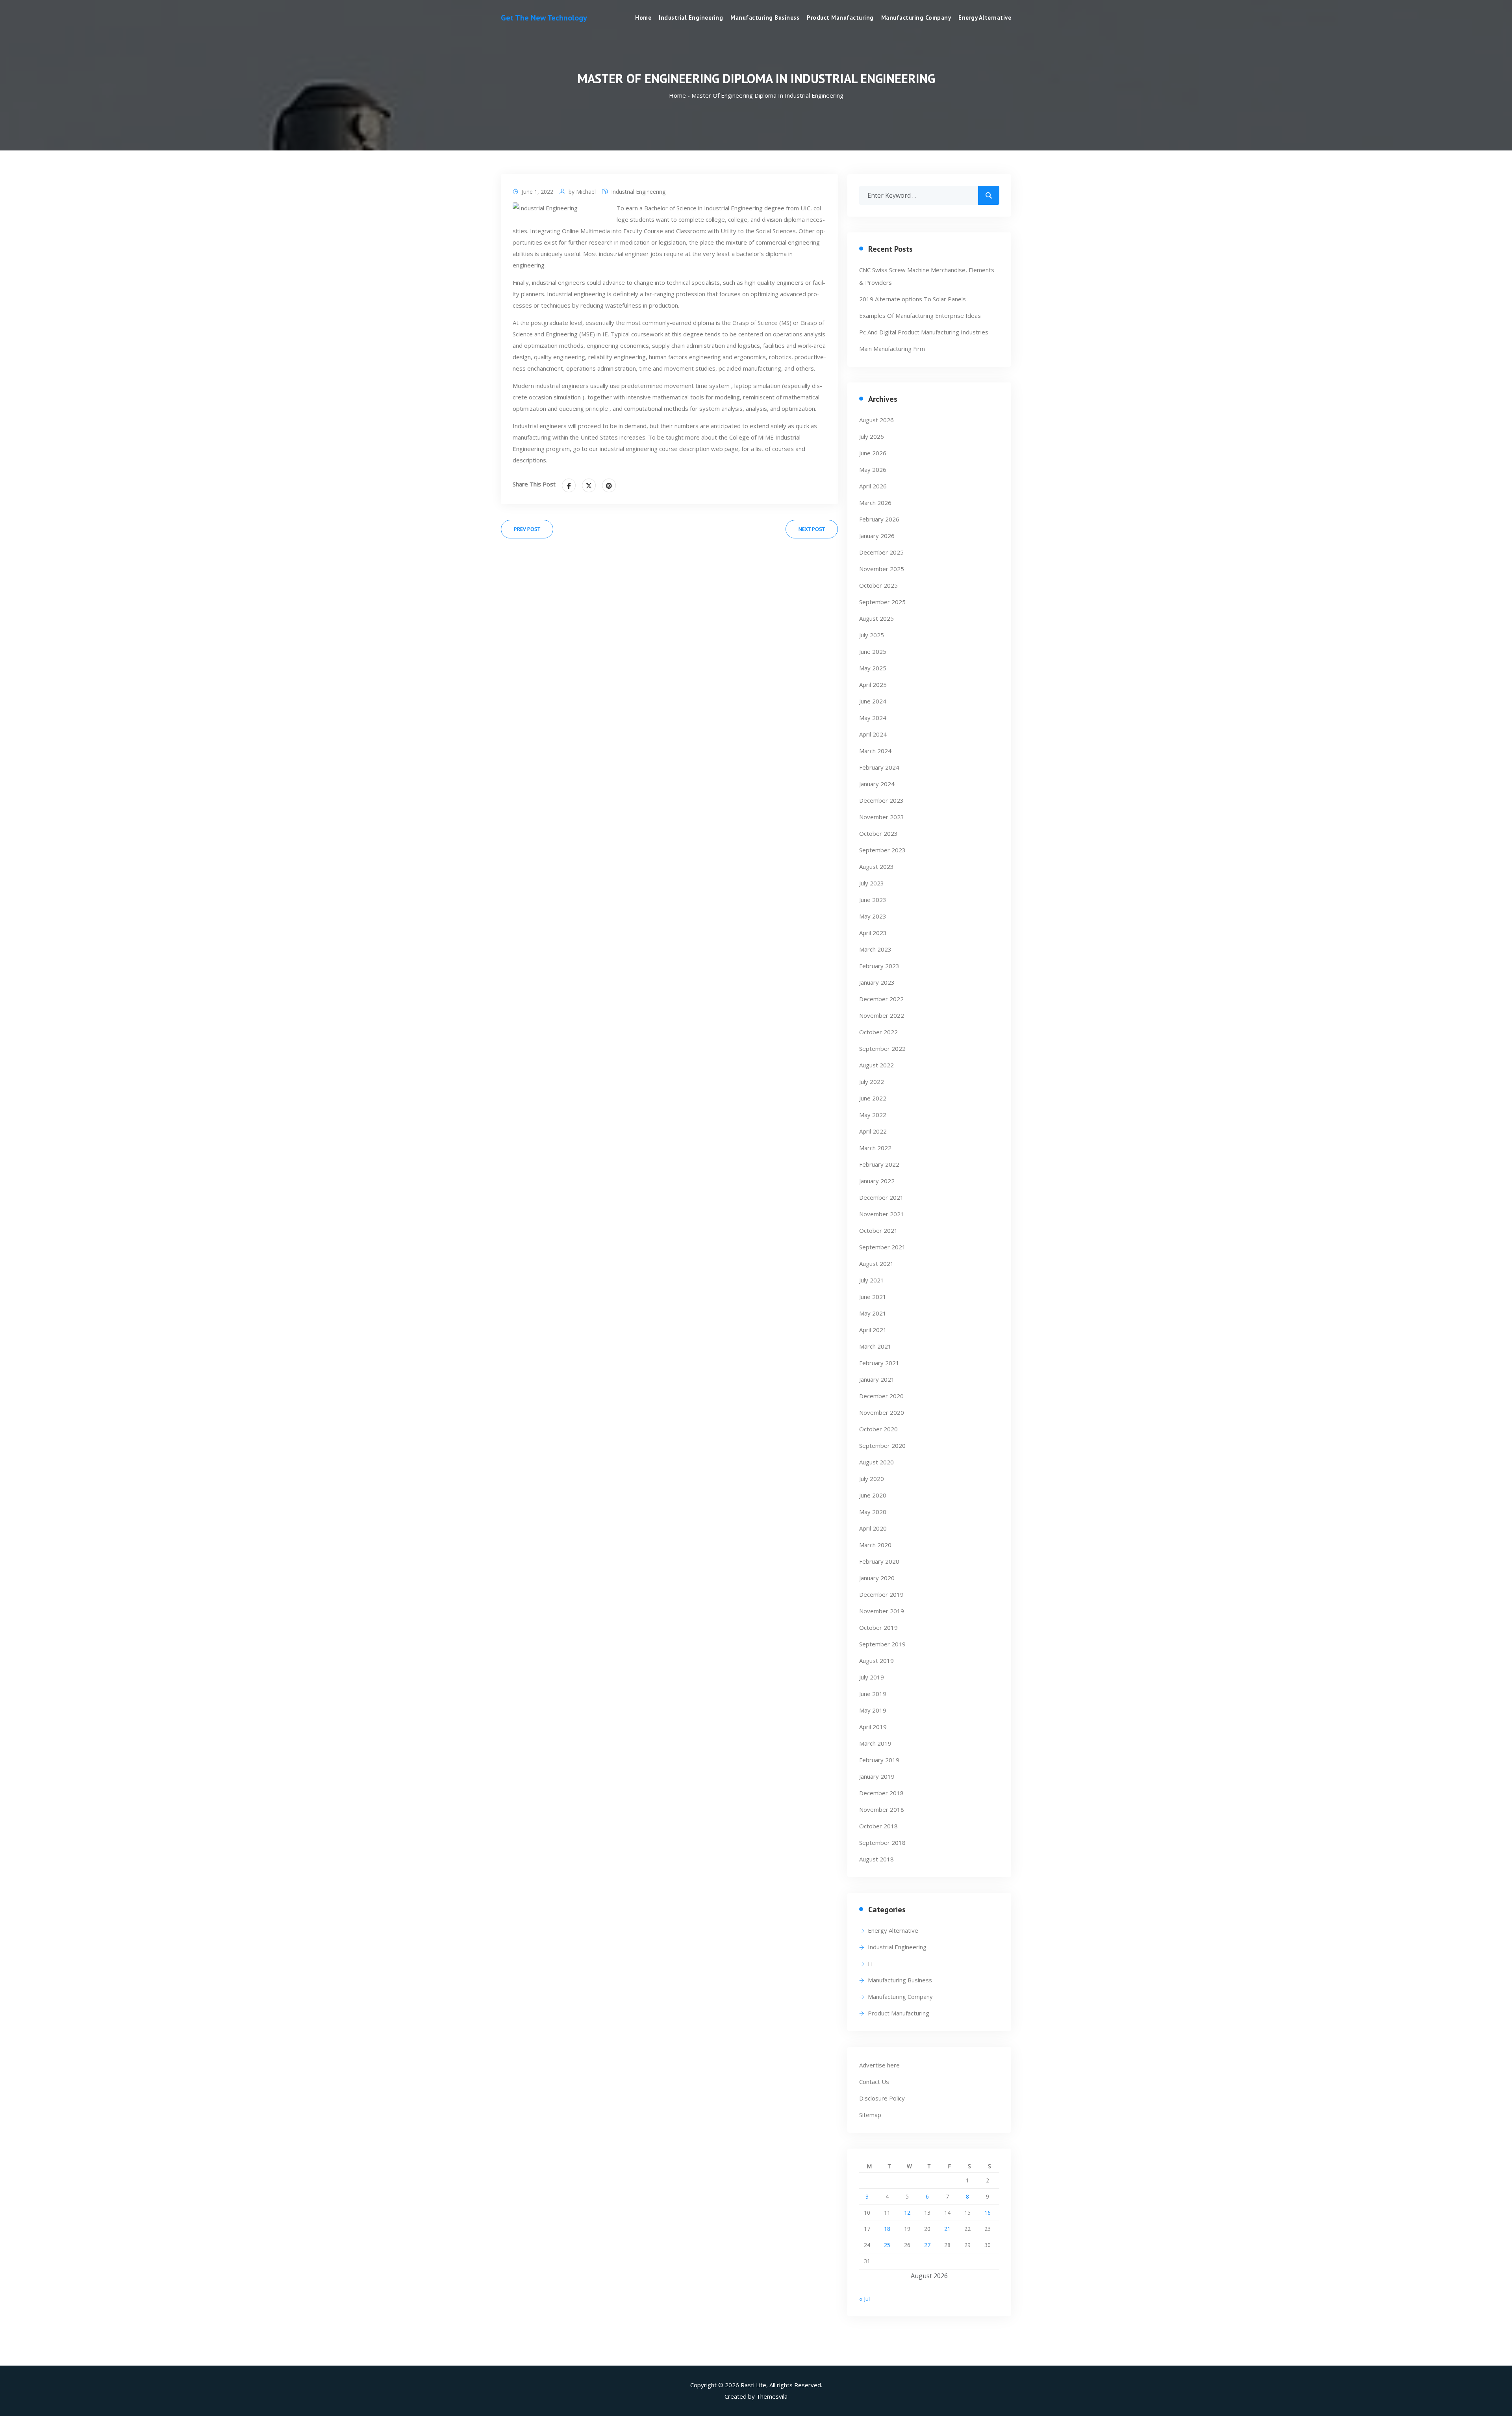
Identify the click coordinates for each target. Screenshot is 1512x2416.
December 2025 (881, 552)
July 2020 (872, 1479)
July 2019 (872, 1677)
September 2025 (882, 602)
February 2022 (879, 1164)
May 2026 (873, 469)
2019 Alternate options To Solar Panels (913, 299)
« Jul (864, 2299)
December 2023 (881, 800)
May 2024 (873, 718)
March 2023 (875, 949)
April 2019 (873, 1727)
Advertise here (879, 2065)
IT (871, 1963)
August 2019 (876, 1661)
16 (988, 2213)
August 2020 (876, 1462)
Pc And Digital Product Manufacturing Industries (924, 332)
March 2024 (875, 751)
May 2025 (873, 668)
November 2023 (882, 817)
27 (927, 2245)
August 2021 (876, 1264)
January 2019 (877, 1776)
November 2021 (882, 1214)
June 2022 (873, 1098)
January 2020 (877, 1578)
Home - (680, 95)
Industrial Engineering (691, 18)
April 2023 (873, 933)
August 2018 (876, 1859)
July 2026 (872, 436)
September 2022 (882, 1048)
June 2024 (873, 701)
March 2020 (875, 1545)
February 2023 (879, 966)
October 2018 (878, 1826)
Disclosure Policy (882, 2098)
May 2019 (873, 1710)
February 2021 (879, 1363)
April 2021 (873, 1330)
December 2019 (881, 1594)
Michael (586, 192)
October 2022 (878, 1032)
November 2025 (882, 569)
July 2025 (872, 635)
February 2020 (879, 1561)
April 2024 (873, 734)
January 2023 (877, 982)
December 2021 (881, 1197)
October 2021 (878, 1230)
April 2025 (873, 685)
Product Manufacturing (840, 18)
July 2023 (872, 883)
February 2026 (879, 519)
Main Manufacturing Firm (892, 349)
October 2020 (878, 1429)
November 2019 (882, 1611)
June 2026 (873, 453)
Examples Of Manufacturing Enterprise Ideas (920, 315)
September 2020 (882, 1446)
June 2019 (873, 1694)
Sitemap (870, 2115)
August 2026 (876, 420)
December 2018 (881, 1793)
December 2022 (881, 999)
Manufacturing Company (916, 18)
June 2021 (873, 1297)
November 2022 (882, 1015)
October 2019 (878, 1627)
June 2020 (873, 1495)
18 (887, 2229)
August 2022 (876, 1065)
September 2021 (882, 1247)
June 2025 (873, 651)
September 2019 (882, 1644)
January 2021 (877, 1379)
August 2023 (876, 867)
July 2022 (872, 1082)
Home (643, 18)
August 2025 (876, 618)
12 (907, 2213)
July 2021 (872, 1280)
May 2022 (873, 1115)
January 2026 (877, 536)
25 (887, 2245)
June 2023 (873, 900)
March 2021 (875, 1346)
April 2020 (873, 1528)
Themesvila (772, 2396)
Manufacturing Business (765, 18)
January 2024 (877, 784)
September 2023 (882, 850)
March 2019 (875, 1743)
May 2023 (873, 916)
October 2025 (878, 585)
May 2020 (873, 1512)
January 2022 (877, 1181)
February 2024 (879, 767)
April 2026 (873, 486)
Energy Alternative (985, 18)
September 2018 (882, 1843)
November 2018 (882, 1809)
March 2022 (875, 1148)
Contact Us (874, 2082)
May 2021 (873, 1313)
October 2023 (878, 833)
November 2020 (882, 1412)
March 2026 (875, 503)
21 (947, 2229)
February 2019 (879, 1760)
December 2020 (881, 1396)
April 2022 (873, 1131)
